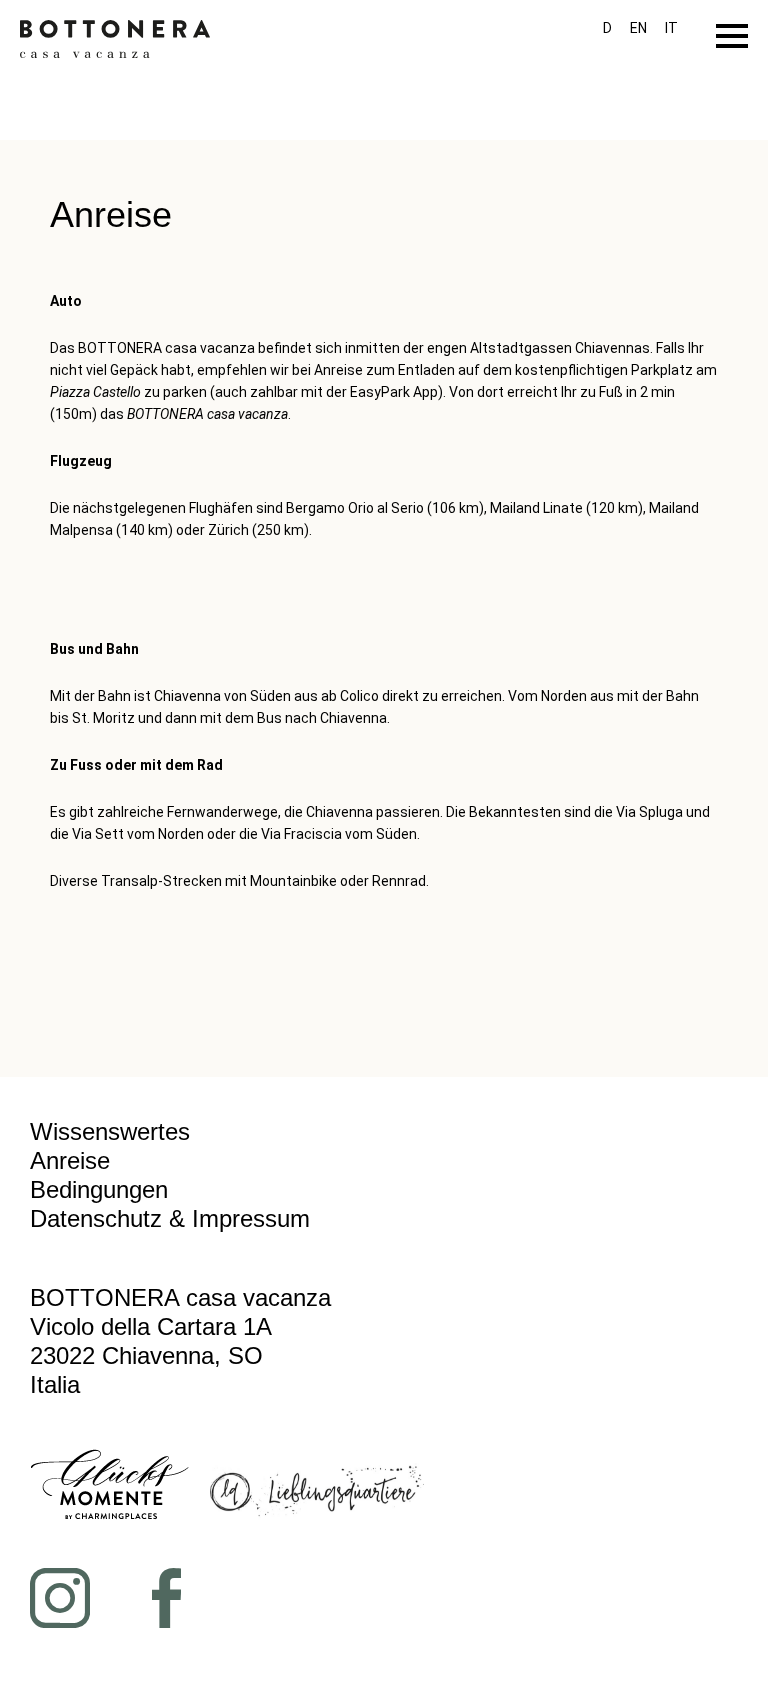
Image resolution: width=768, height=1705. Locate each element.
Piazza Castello (95, 392)
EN (638, 28)
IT (671, 28)
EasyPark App (394, 392)
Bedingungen (99, 1189)
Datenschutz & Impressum (170, 1218)
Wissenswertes (110, 1131)
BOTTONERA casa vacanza (207, 414)
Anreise (70, 1160)
